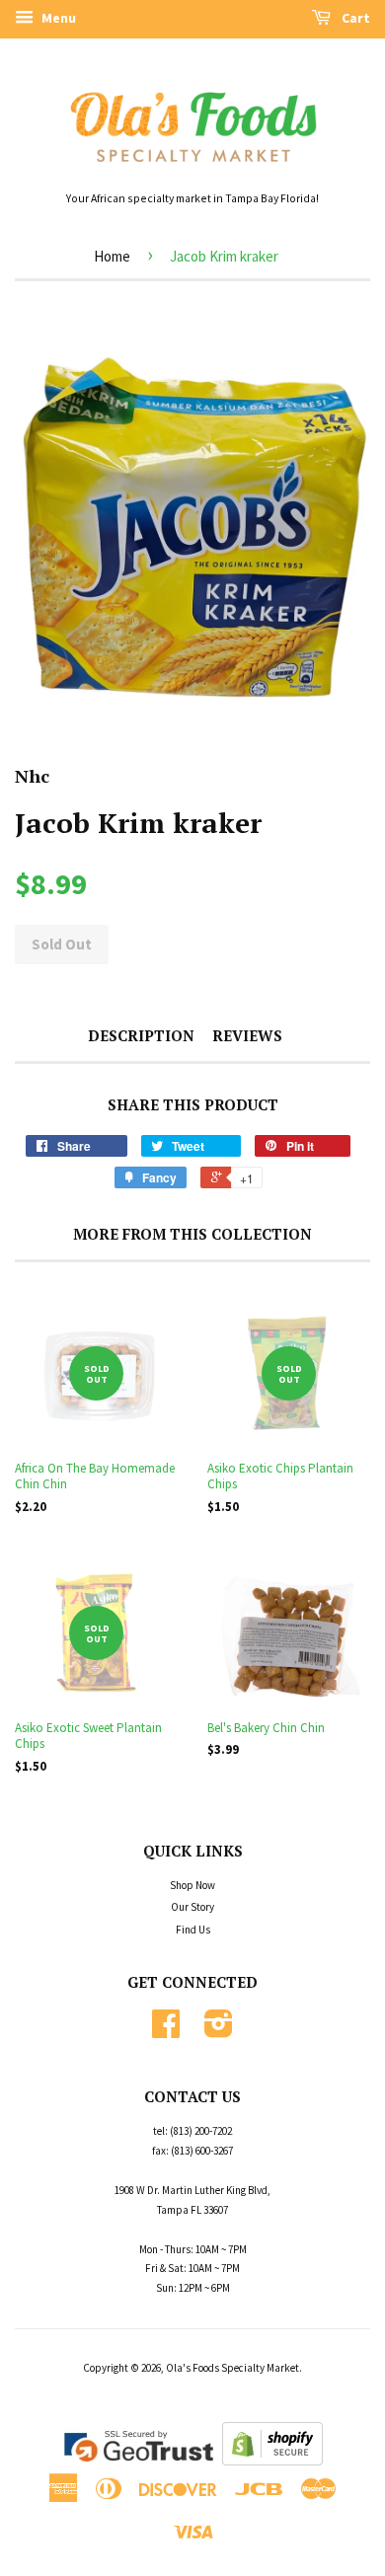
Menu (57, 18)
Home (112, 256)
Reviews (247, 1035)
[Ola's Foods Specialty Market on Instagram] (219, 2031)
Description (141, 1035)
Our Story (192, 1907)
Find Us (193, 1930)
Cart (354, 18)
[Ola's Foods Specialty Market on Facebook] (166, 2031)
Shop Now (192, 1885)
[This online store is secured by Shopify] (272, 2461)
